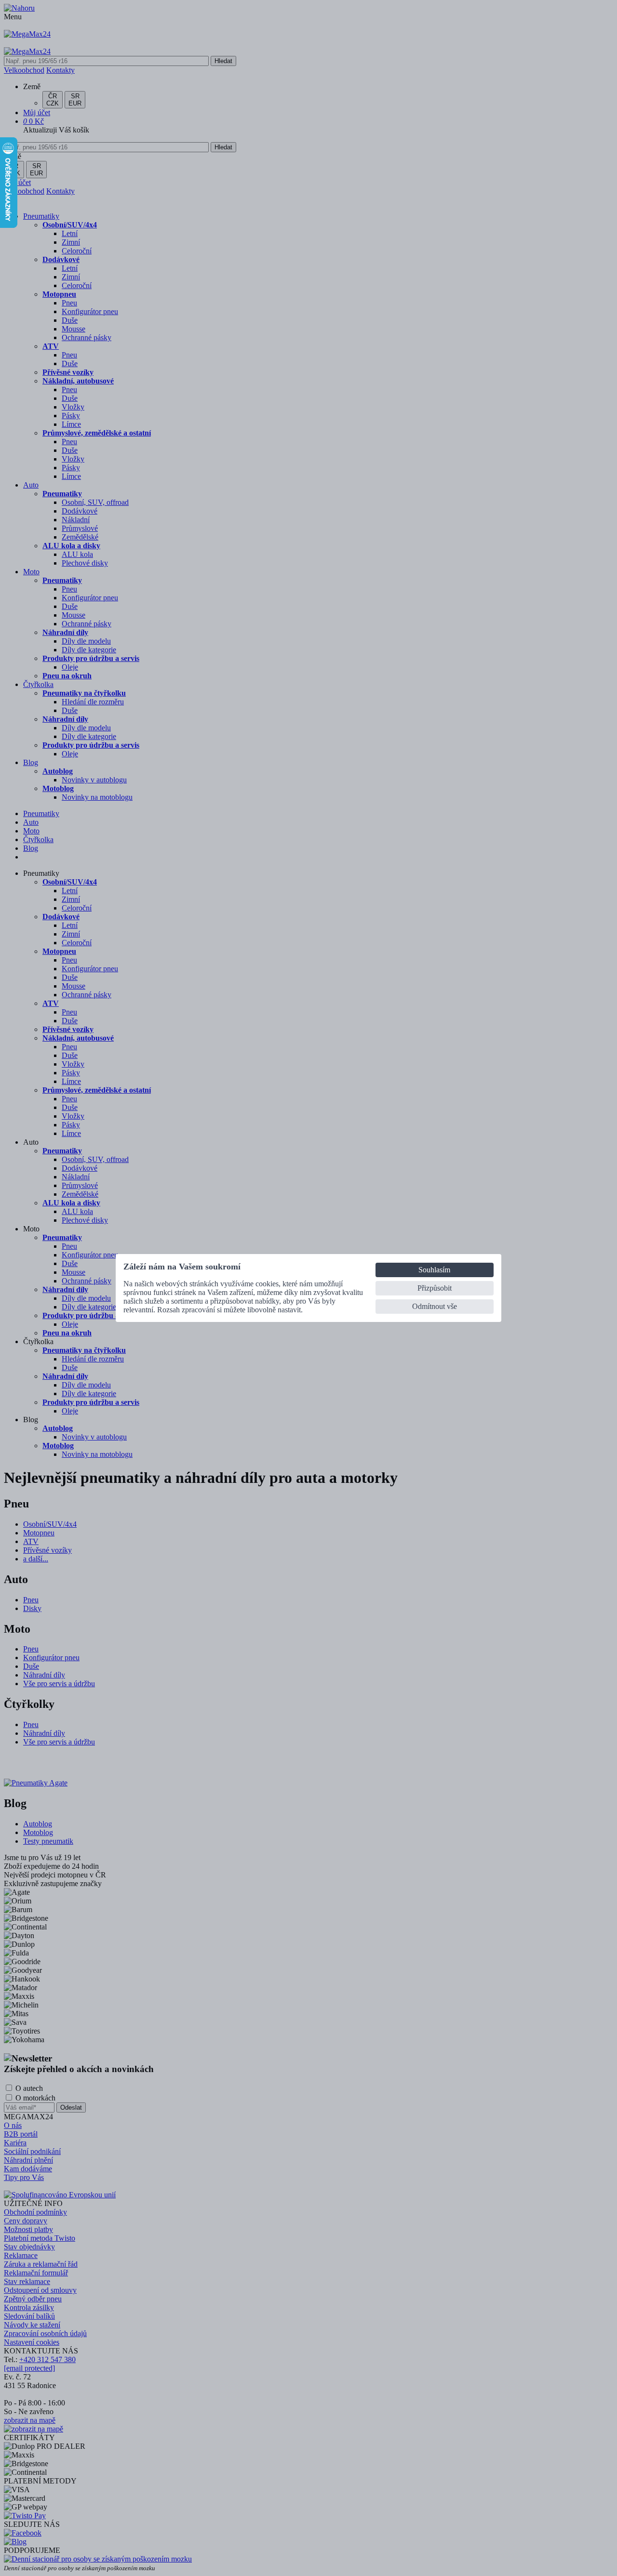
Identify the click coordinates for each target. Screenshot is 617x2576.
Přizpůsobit (435, 1288)
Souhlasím (434, 1270)
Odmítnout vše (435, 1306)
